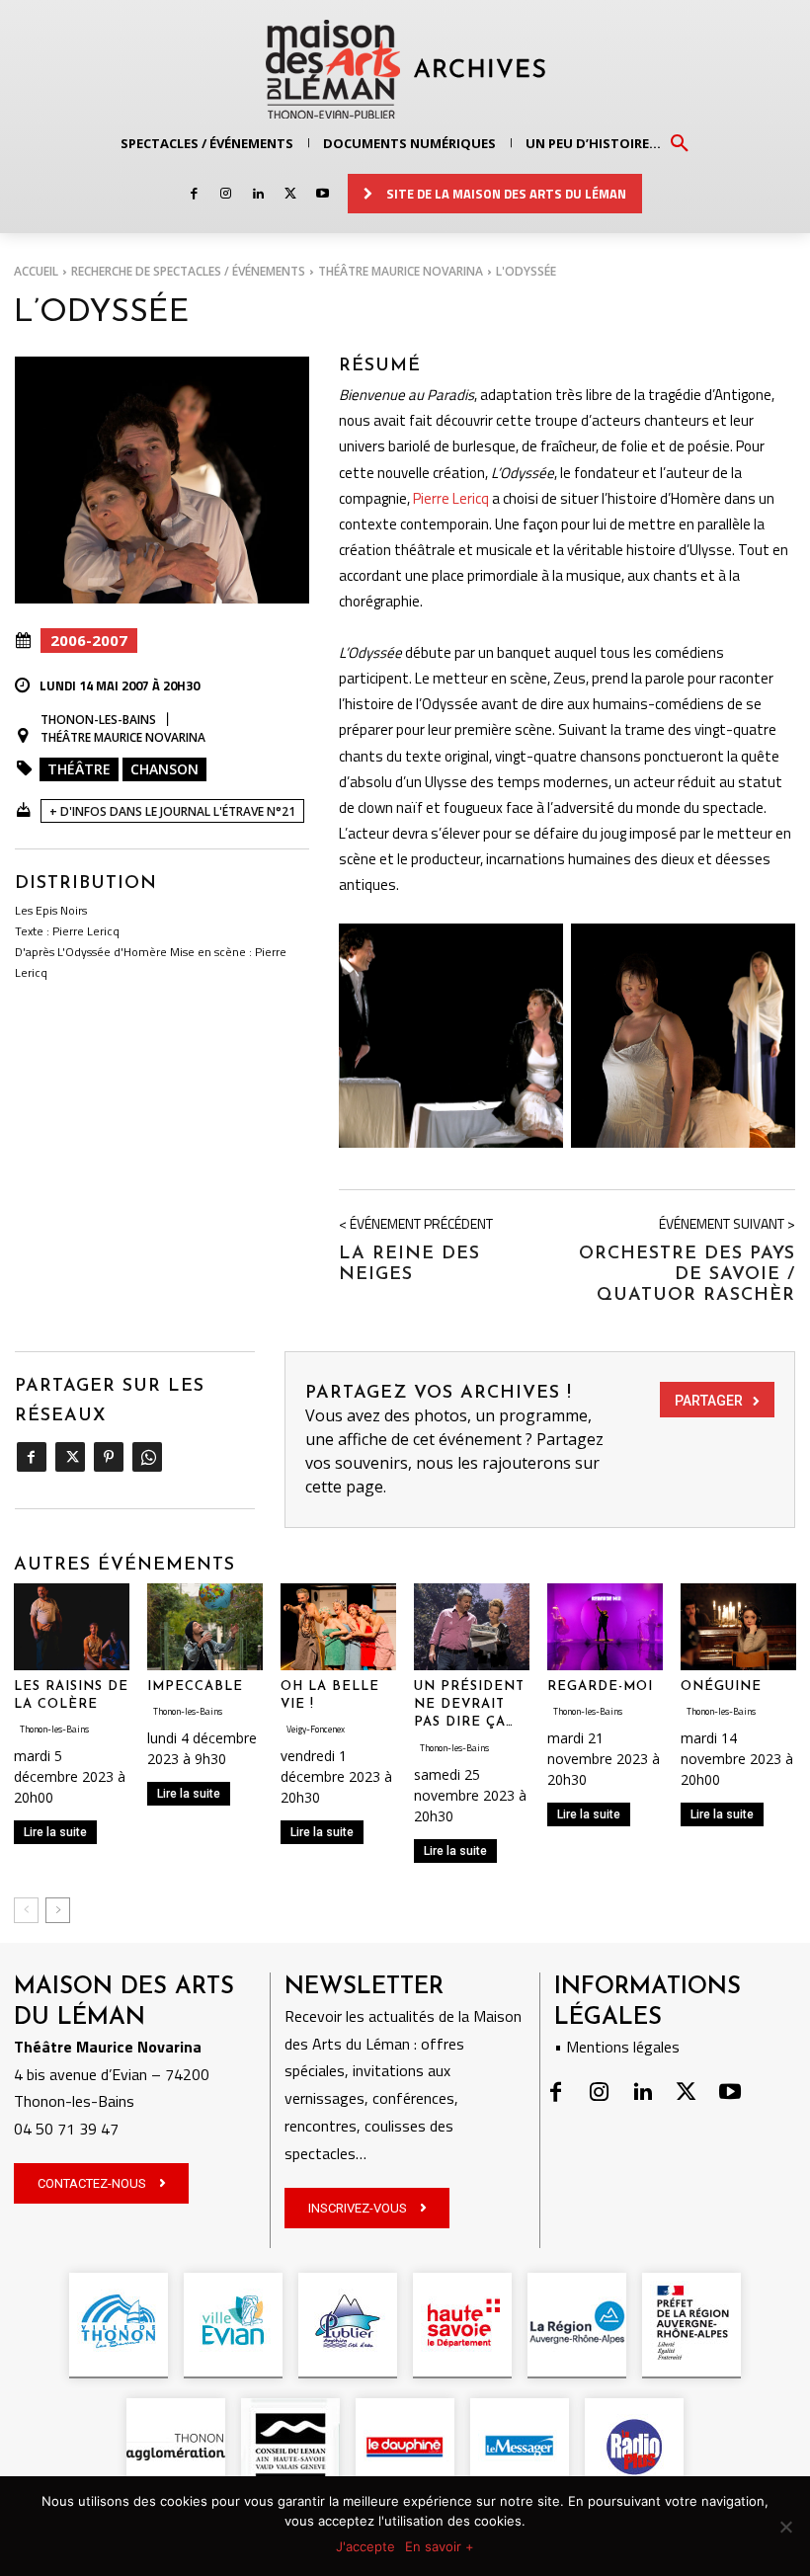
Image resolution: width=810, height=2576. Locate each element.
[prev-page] (26, 1910)
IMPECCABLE (195, 1687)
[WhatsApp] (147, 1457)
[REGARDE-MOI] (605, 1627)
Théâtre (79, 769)
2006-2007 (89, 640)
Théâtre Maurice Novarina (401, 271)
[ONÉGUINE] (738, 1627)
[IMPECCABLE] (205, 1627)
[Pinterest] (108, 1457)
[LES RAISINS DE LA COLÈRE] (72, 1627)
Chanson (164, 769)
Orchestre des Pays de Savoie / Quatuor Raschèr (687, 1275)
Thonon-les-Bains (98, 720)
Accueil (36, 271)
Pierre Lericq (451, 498)
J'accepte (365, 2546)
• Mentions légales (617, 2047)
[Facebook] (194, 194)
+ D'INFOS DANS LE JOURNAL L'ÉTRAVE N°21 (172, 811)
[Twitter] (290, 194)
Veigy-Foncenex (316, 1729)
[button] (680, 142)
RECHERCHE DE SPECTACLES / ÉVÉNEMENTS (188, 271)
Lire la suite (55, 1832)
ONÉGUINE (721, 1687)
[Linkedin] (258, 194)
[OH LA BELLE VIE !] (338, 1627)
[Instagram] (226, 194)
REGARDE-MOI (600, 1687)
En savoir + (440, 2546)
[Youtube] (323, 194)
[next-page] (58, 1910)
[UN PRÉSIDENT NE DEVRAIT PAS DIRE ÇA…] (472, 1627)
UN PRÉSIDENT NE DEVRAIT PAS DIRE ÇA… (469, 1704)
